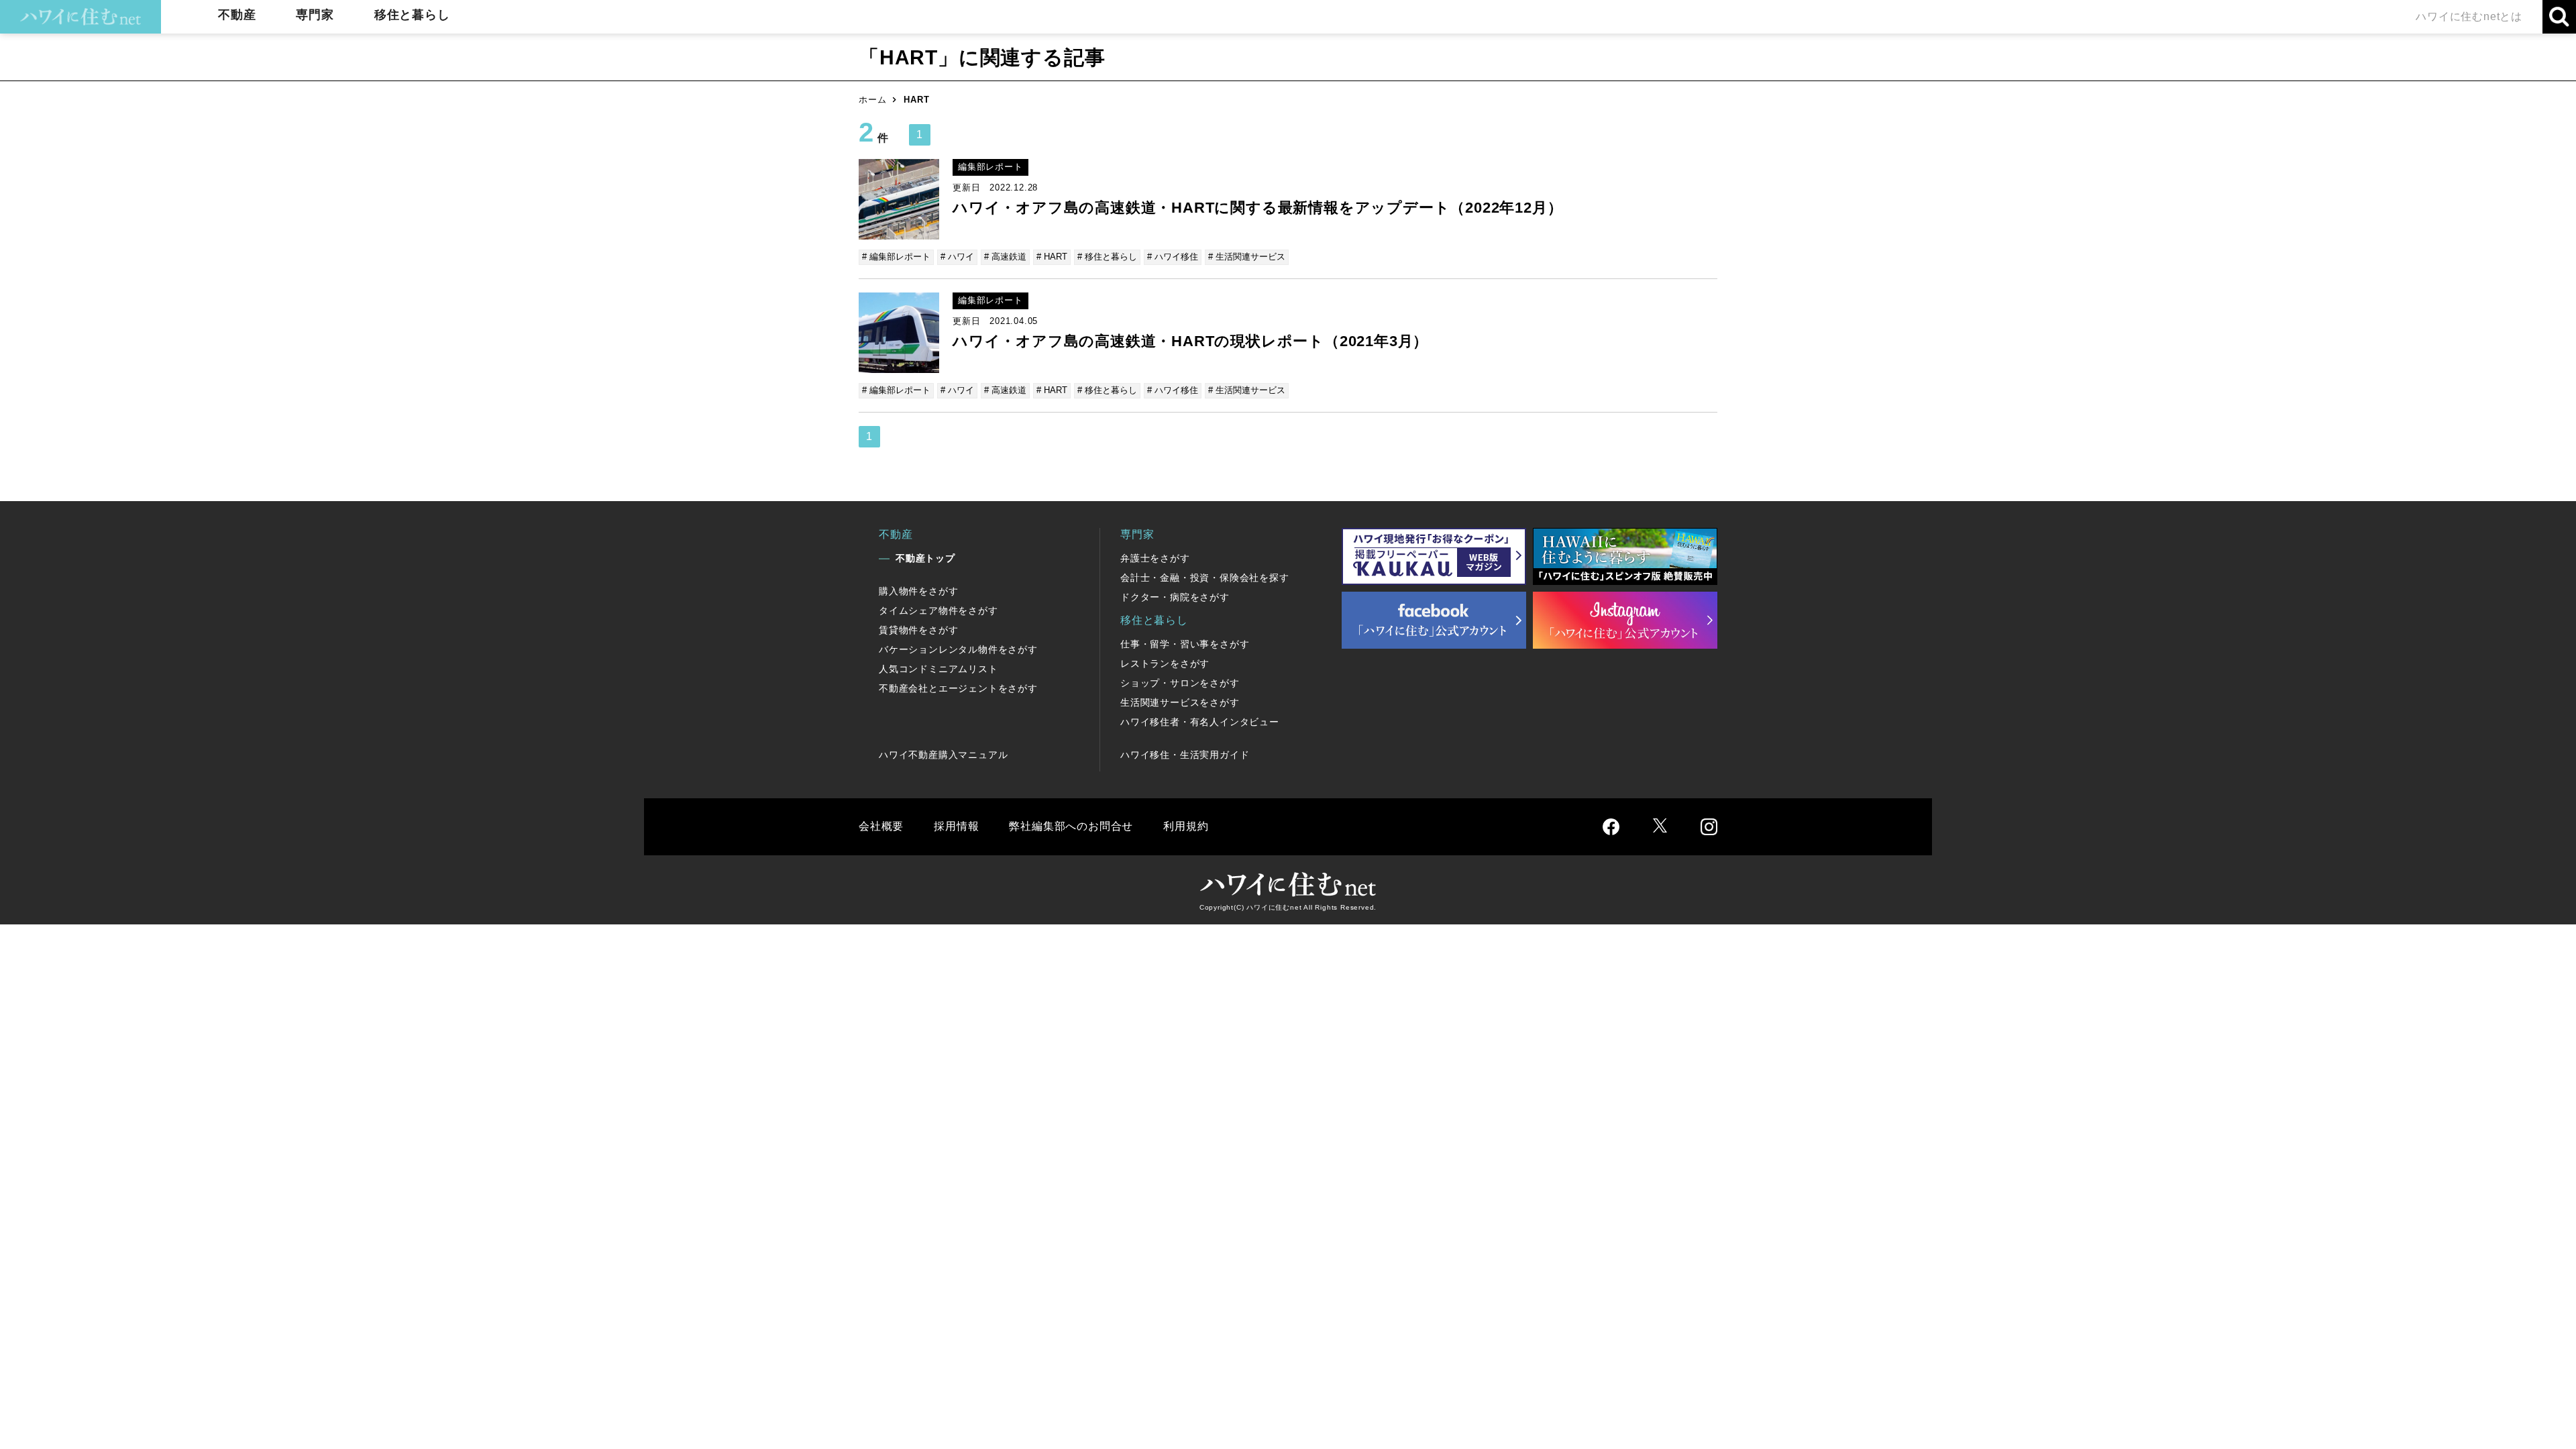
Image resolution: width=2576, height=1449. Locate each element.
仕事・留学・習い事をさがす (1185, 644)
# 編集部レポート (896, 257)
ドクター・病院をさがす (1175, 597)
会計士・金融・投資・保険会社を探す (1205, 578)
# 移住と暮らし (1107, 257)
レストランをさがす (1165, 663)
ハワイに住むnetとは (2469, 16)
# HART (1052, 257)
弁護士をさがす (1155, 558)
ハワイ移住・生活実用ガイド (1185, 755)
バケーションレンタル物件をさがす (958, 649)
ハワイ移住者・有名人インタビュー (1200, 722)
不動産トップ (925, 558)
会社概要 (881, 826)
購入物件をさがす (918, 591)
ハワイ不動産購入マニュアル (943, 755)
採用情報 (956, 826)
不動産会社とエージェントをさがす (958, 688)
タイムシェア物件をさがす (938, 610)
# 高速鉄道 (1005, 257)
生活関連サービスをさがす (1180, 702)
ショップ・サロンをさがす (1180, 683)
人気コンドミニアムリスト (938, 669)
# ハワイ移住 (1173, 257)
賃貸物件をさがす (918, 630)
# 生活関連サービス (1247, 257)
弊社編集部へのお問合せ (1071, 826)
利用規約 (1186, 826)
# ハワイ (957, 257)
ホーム (872, 100)
